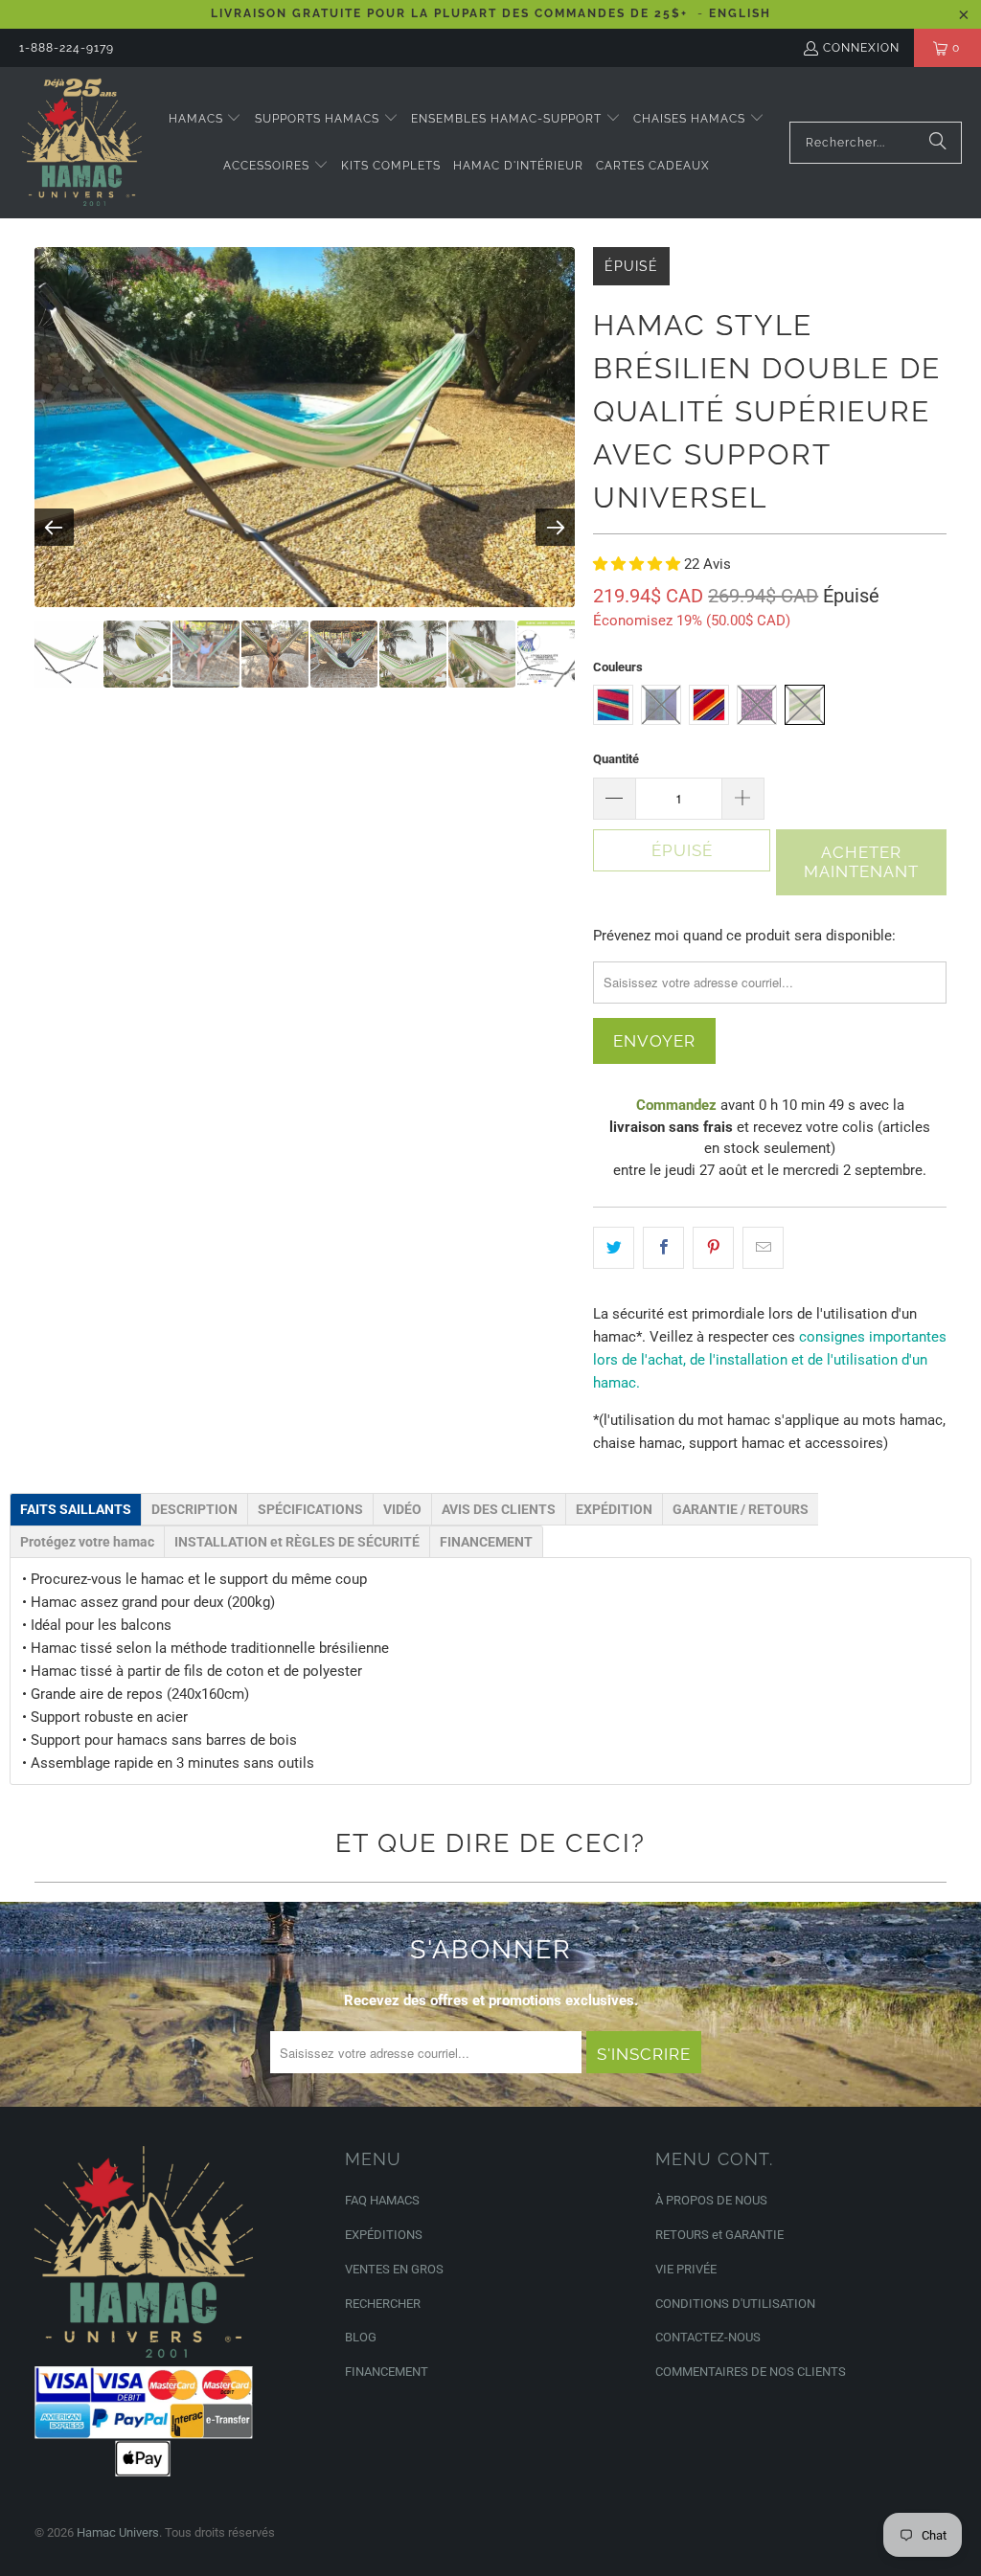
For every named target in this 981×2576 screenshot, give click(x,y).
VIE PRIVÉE (686, 2269)
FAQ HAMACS (382, 2200)
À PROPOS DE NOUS (711, 2200)
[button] (205, 119)
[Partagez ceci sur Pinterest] (713, 1248)
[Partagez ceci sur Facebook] (663, 1248)
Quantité (616, 759)
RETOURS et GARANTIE (719, 2235)
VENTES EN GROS (394, 2269)
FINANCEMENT (387, 2372)
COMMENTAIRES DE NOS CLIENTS (751, 2372)
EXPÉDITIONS (384, 2235)
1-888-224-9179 (67, 48)
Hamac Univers (118, 2532)
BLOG (361, 2337)
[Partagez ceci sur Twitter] (614, 1248)
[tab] (76, 1509)
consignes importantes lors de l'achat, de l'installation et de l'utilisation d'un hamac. (770, 1360)
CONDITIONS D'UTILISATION (735, 2304)
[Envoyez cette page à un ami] (763, 1248)
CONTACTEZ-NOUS (708, 2337)
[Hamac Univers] (81, 143)
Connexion (861, 48)
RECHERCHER (383, 2304)
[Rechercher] (938, 143)
